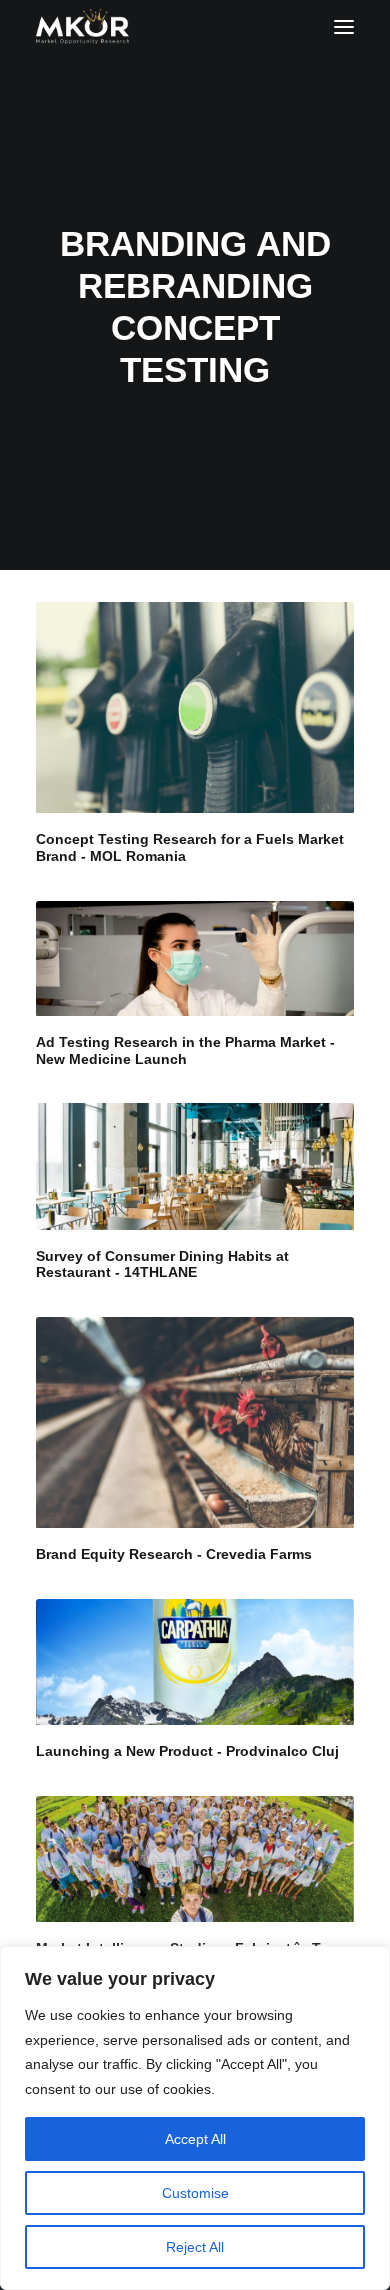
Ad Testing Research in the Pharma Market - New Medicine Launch (185, 1050)
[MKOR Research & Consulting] (82, 26)
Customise (195, 2193)
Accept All (195, 2139)
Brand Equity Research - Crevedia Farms (174, 1554)
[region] (195, 2118)
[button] (344, 26)
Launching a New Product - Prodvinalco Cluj (187, 1751)
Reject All (195, 2247)
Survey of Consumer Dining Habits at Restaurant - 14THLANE (162, 1264)
